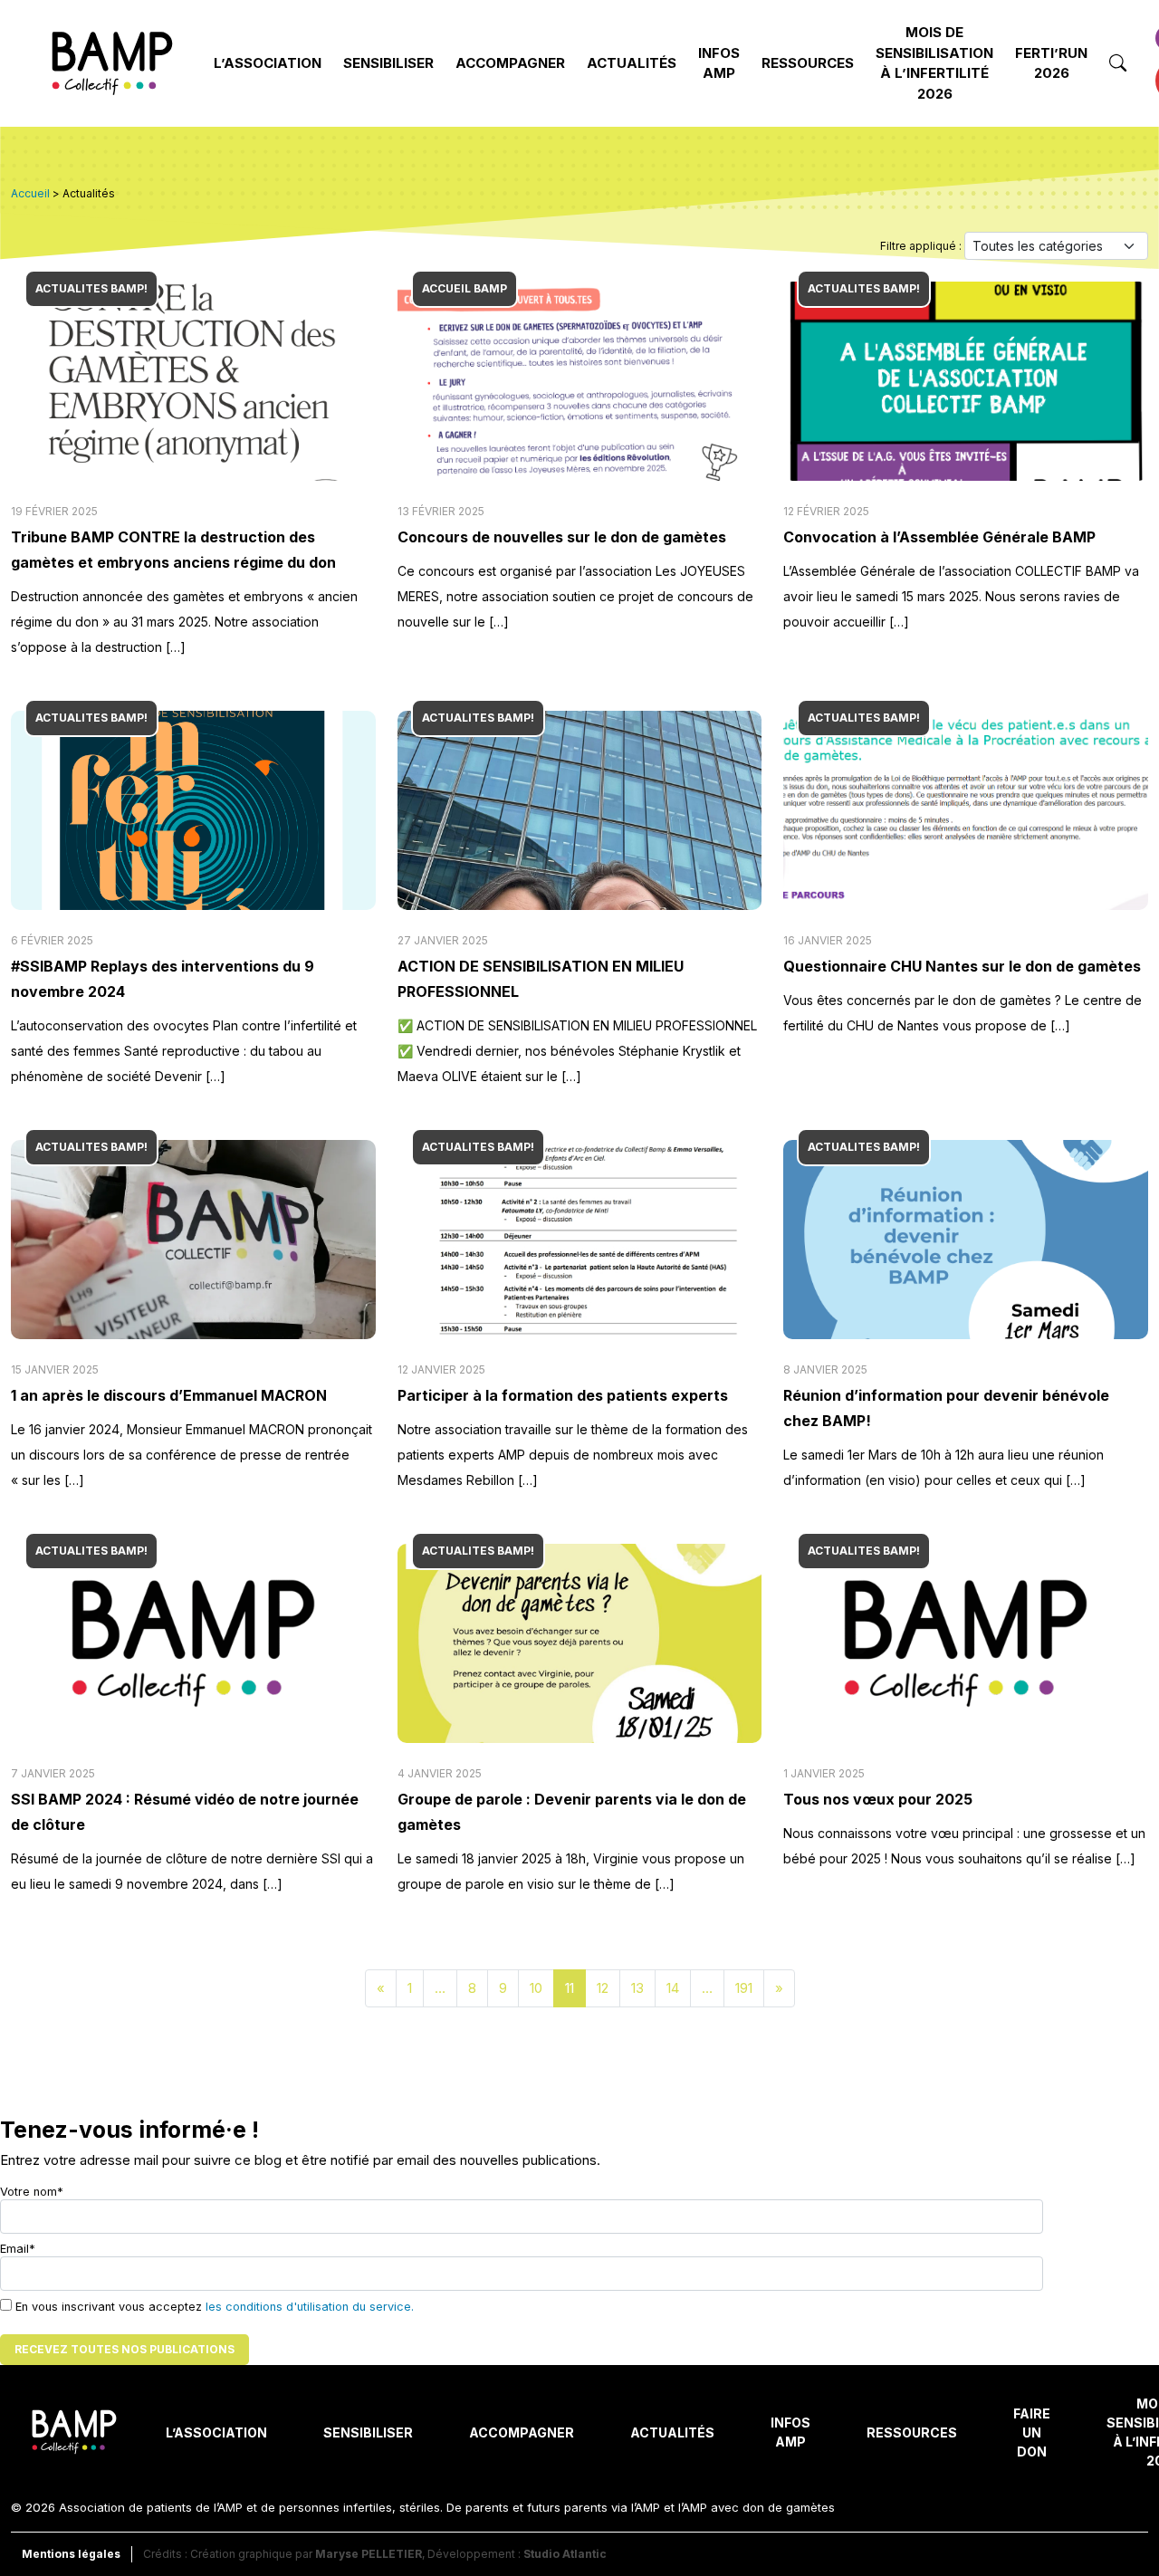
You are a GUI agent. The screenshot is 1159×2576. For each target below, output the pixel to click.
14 (673, 1988)
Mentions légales (71, 2554)
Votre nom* (32, 2192)
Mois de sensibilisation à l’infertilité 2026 (934, 63)
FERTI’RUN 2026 (1051, 63)
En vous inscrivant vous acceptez (213, 2307)
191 (744, 1988)
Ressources (808, 63)
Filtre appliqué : (922, 246)
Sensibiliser (388, 63)
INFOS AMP (719, 63)
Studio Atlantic (565, 2554)
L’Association (268, 63)
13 (637, 1988)
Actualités (632, 63)
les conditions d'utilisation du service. (310, 2307)
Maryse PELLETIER (369, 2554)
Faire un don (1032, 2432)
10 (536, 1988)
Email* (18, 2249)
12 (603, 1988)
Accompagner (510, 63)
